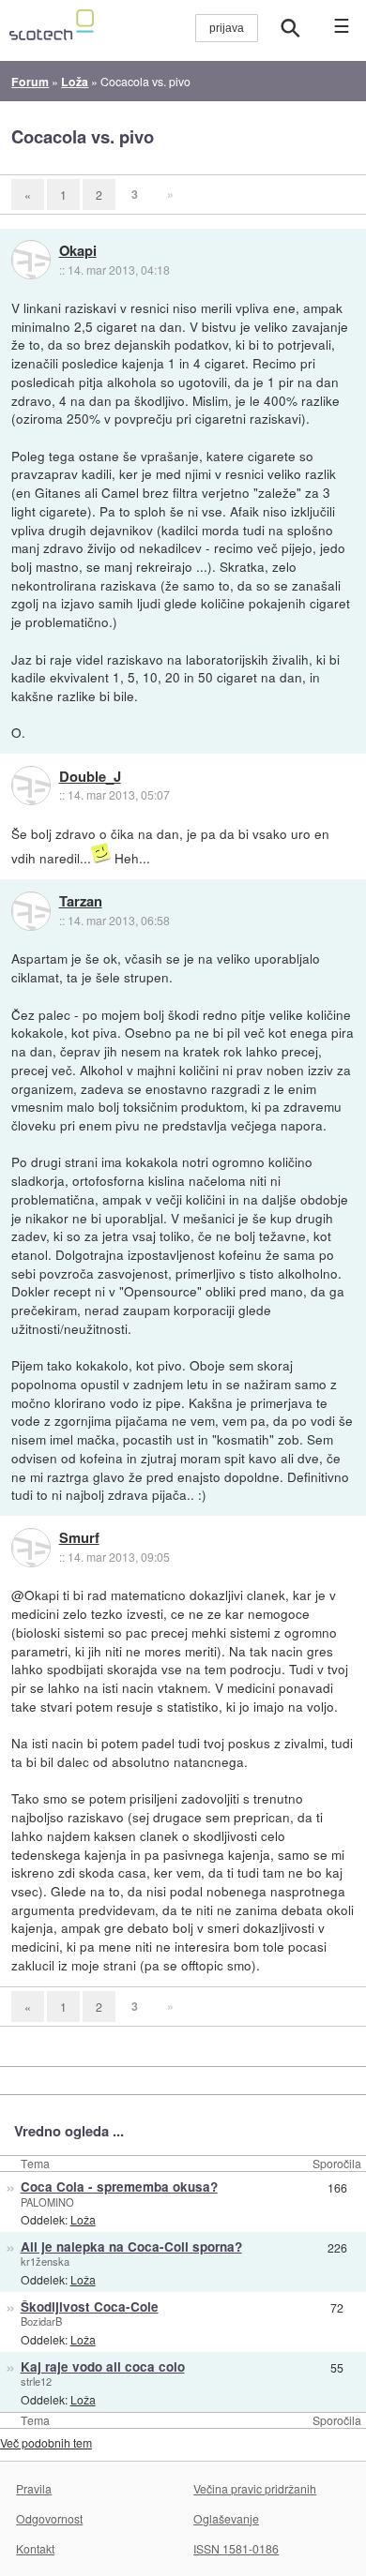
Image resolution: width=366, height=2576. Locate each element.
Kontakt (35, 2548)
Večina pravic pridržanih (255, 2488)
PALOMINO (47, 2202)
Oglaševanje (226, 2518)
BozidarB (41, 2321)
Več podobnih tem (46, 2442)
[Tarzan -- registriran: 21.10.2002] (31, 911)
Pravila (34, 2488)
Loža (83, 2219)
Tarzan (81, 902)
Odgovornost (49, 2518)
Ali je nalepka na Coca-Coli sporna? (131, 2247)
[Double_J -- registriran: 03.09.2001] (31, 786)
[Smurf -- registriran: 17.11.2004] (31, 1548)
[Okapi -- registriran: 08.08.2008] (31, 260)
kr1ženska (45, 2261)
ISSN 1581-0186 (236, 2548)
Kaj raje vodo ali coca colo (103, 2366)
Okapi (78, 251)
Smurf (79, 1538)
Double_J (90, 777)
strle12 (36, 2381)
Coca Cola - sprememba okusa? (119, 2187)
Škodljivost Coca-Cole (90, 2306)
